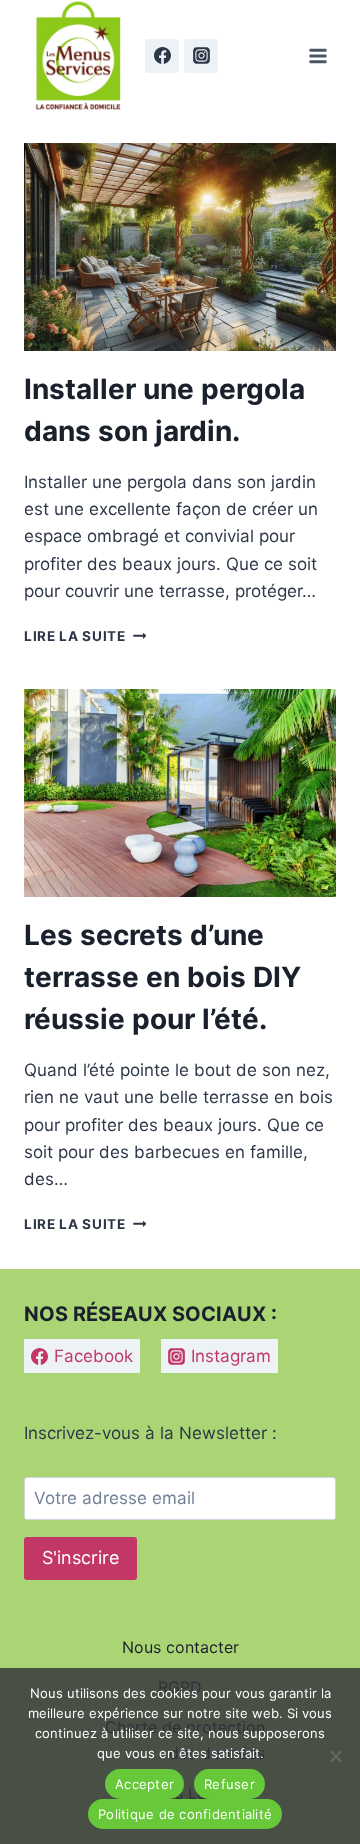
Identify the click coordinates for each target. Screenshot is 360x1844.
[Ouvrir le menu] (317, 55)
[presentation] (180, 247)
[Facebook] (162, 56)
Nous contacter (180, 1647)
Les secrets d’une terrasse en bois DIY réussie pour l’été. (162, 977)
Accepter (144, 1784)
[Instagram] (201, 56)
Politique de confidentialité (185, 1814)
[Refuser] (335, 1756)
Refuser (229, 1784)
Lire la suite (85, 636)
